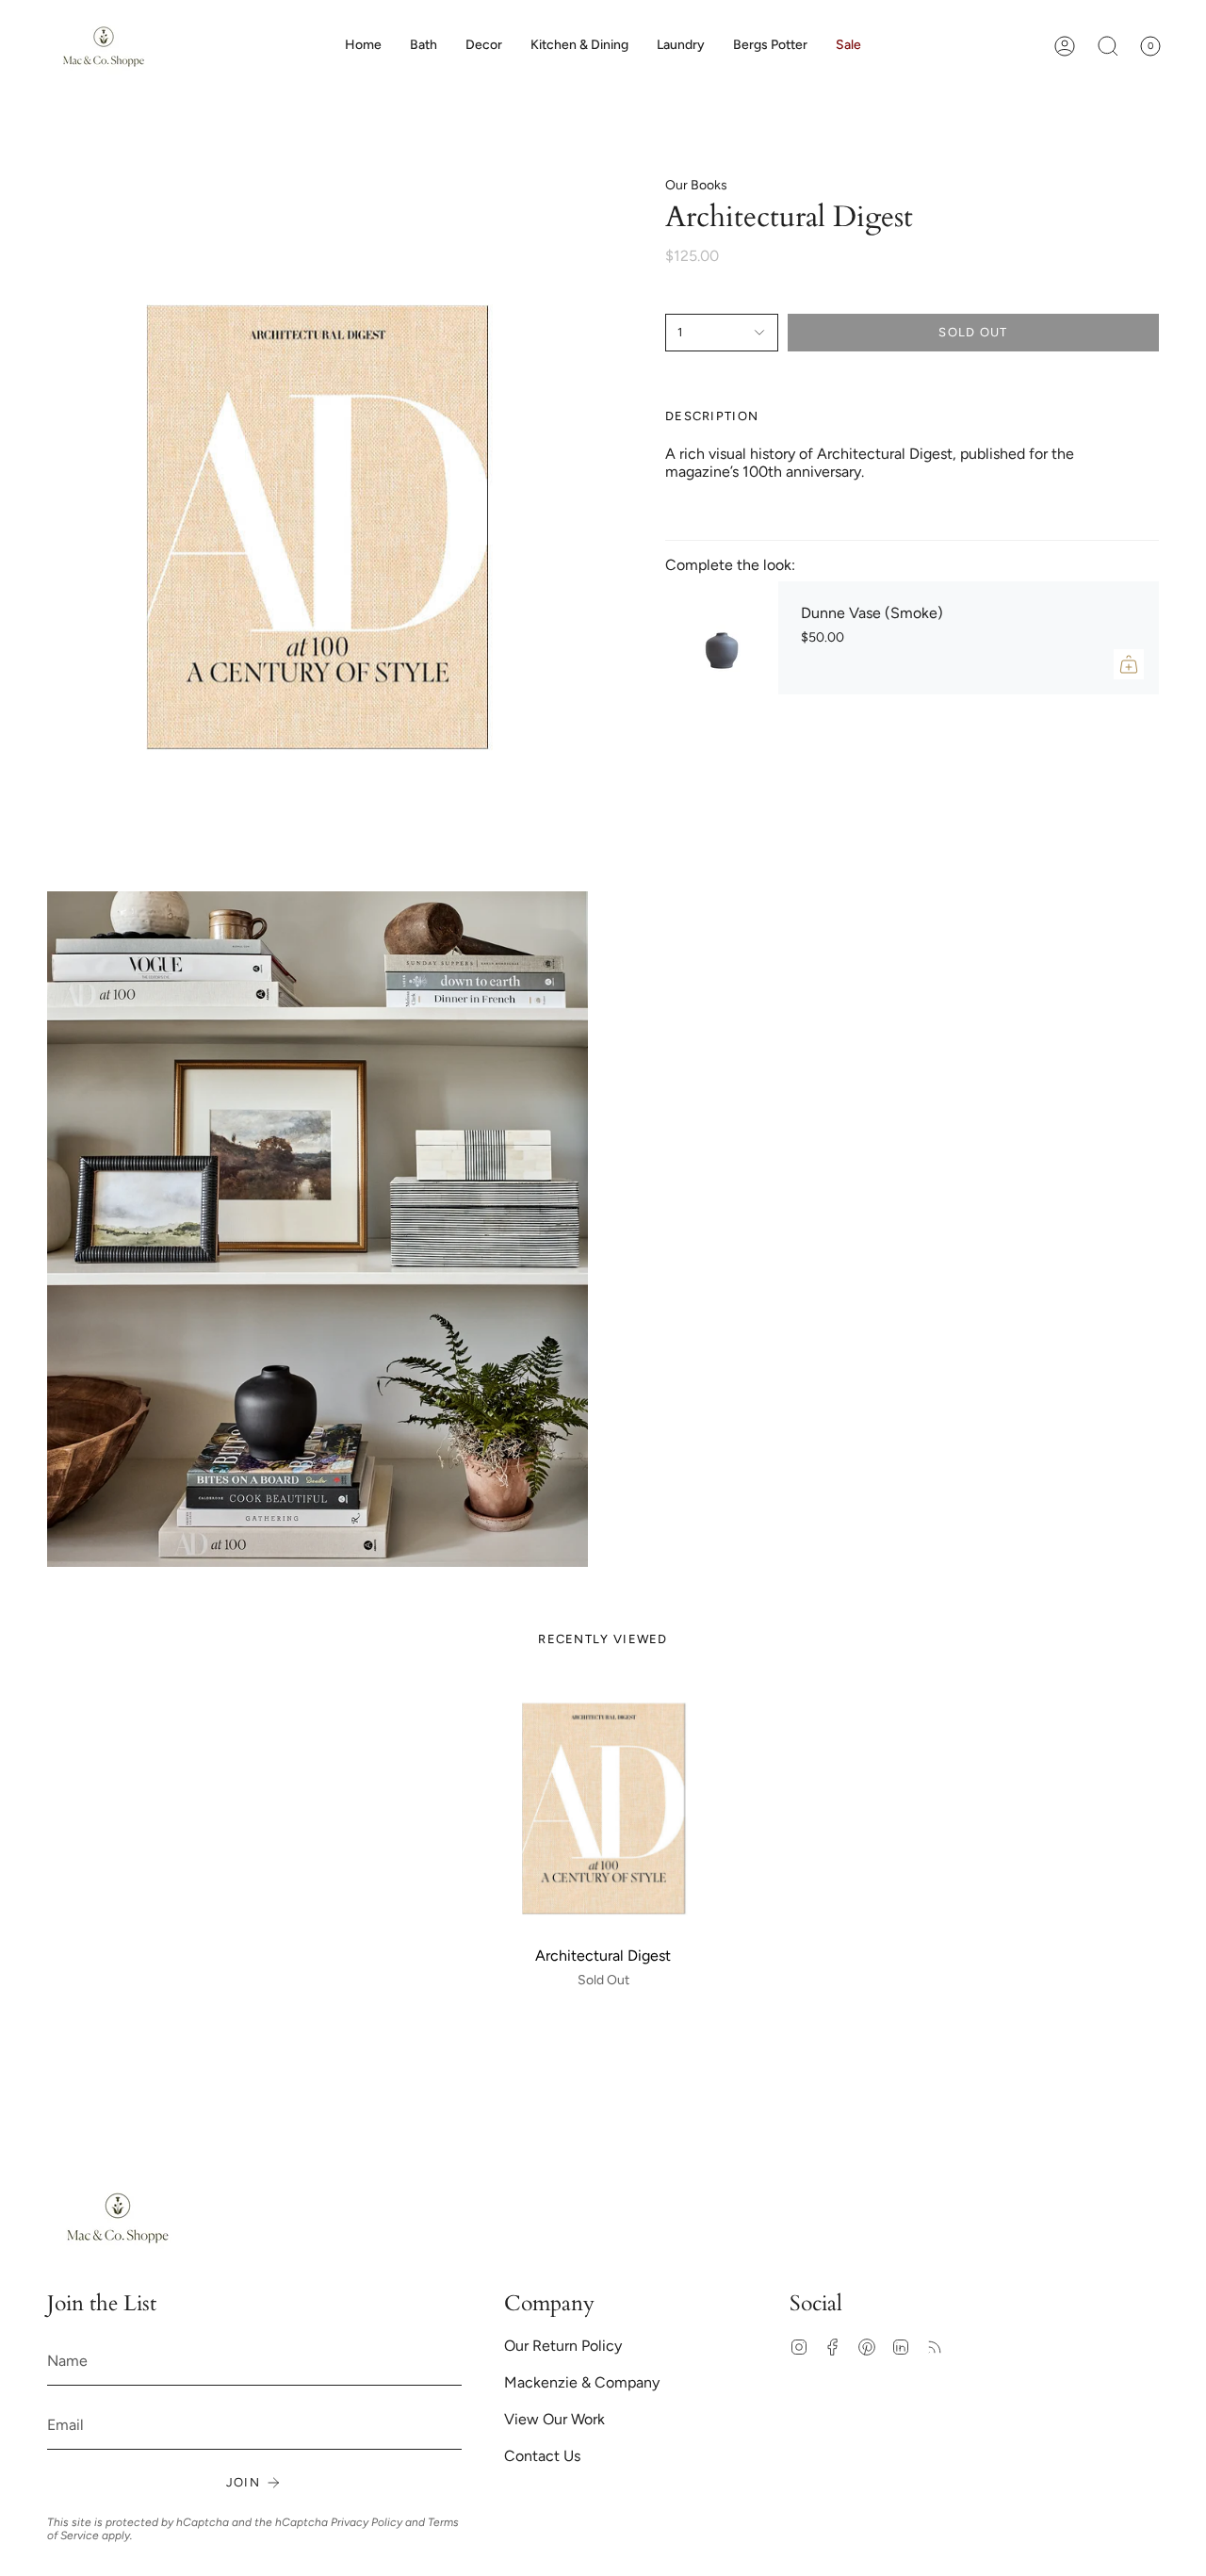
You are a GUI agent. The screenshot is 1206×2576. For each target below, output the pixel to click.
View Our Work (554, 2419)
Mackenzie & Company (582, 2382)
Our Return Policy (563, 2346)
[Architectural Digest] (603, 1809)
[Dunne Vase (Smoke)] (722, 638)
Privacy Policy (367, 2522)
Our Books (696, 185)
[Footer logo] (118, 2217)
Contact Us (542, 2456)
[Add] (1129, 664)
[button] (484, 46)
